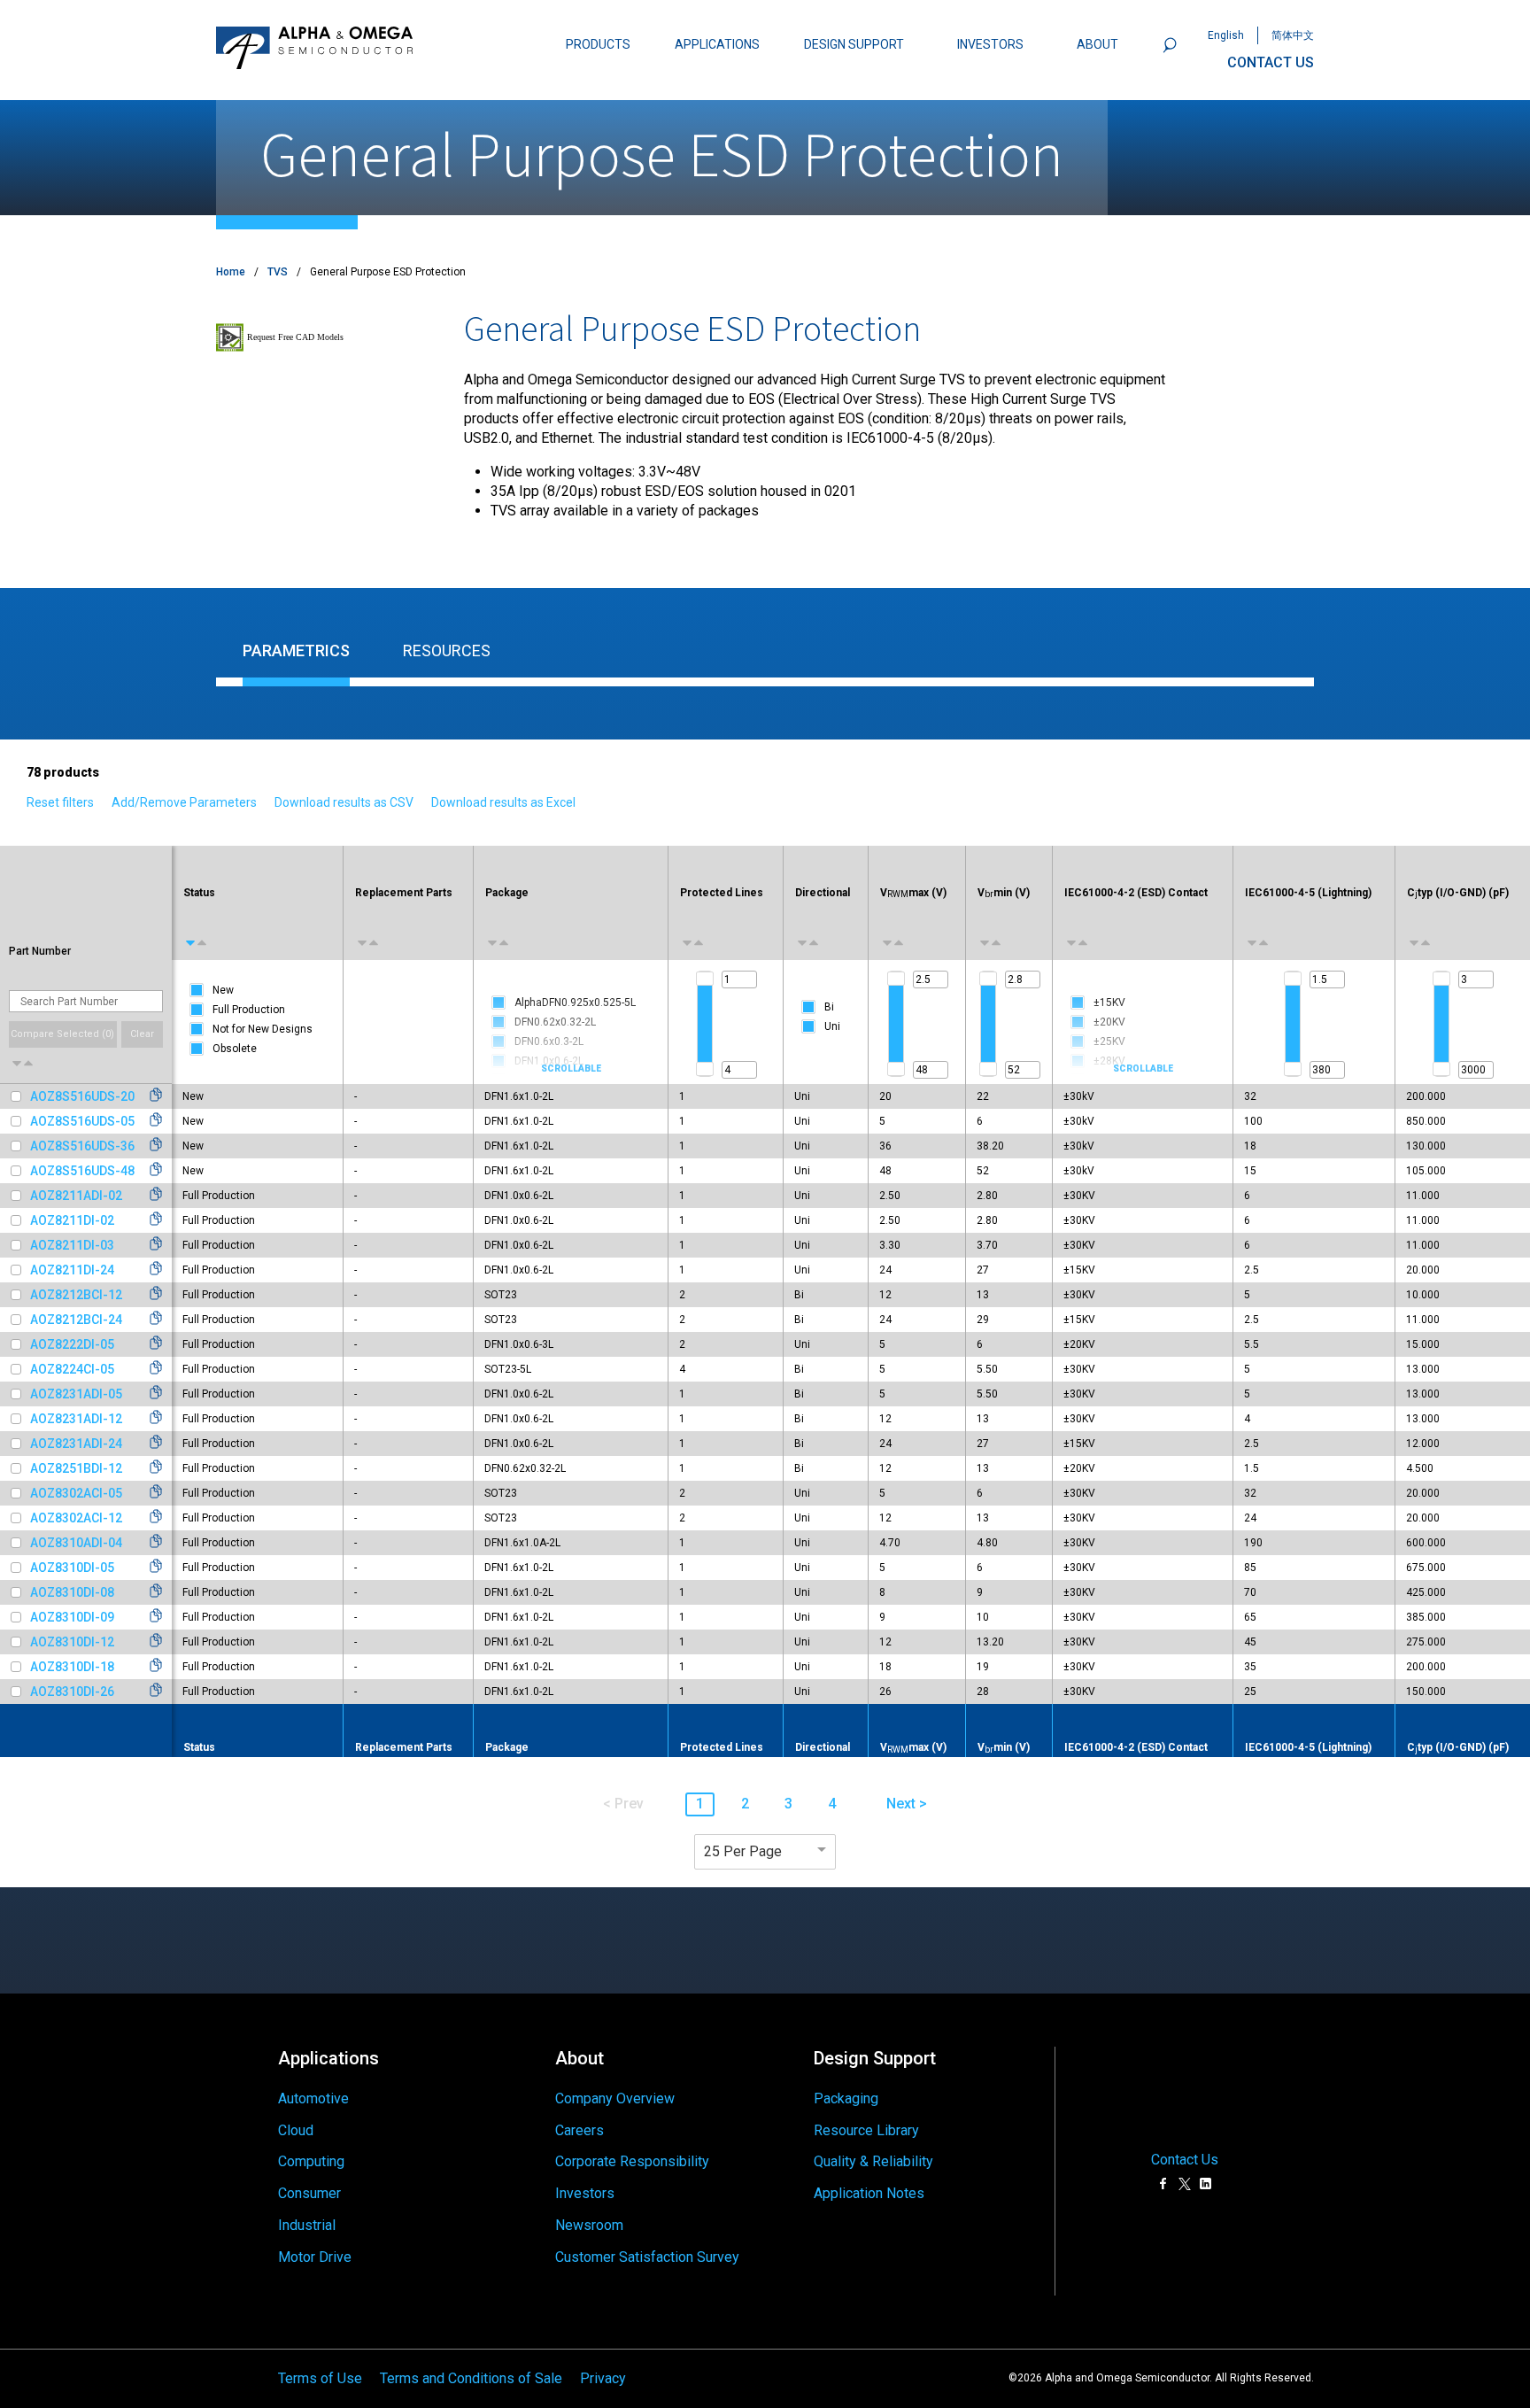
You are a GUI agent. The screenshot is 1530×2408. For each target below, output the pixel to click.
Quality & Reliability (873, 2161)
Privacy (603, 2378)
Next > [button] (907, 1804)
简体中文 (1293, 35)
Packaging (846, 2098)
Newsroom (589, 2225)
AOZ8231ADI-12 (76, 1419)
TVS (278, 272)
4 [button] (832, 1804)
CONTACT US (1271, 62)
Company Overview (615, 2098)
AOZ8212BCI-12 (76, 1295)
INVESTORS (990, 44)
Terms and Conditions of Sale (471, 2378)
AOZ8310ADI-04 (76, 1543)
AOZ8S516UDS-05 (82, 1121)
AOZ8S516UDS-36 (82, 1146)
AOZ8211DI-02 (72, 1220)
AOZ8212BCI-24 (76, 1320)
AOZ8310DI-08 (72, 1592)
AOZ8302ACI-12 (76, 1518)
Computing (311, 2161)
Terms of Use (320, 2378)
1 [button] (700, 1804)
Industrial (307, 2225)
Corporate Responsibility (632, 2161)
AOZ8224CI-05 (72, 1369)
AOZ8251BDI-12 (76, 1468)
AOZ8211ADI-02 (76, 1196)
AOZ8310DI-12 (72, 1642)
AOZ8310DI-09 (72, 1617)
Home (231, 272)
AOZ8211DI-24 (72, 1270)
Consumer (309, 2193)
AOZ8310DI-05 (72, 1568)
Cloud (296, 2130)
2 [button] (745, 1804)
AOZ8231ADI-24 (76, 1444)
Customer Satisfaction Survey (647, 2257)
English (1226, 35)
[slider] (705, 979)
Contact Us (1185, 2160)
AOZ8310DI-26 (72, 1692)
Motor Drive (315, 2257)
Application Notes (869, 2193)
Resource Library (866, 2130)
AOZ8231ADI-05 (76, 1394)
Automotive (313, 2098)
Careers (580, 2130)
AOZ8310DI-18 (72, 1667)
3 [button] (788, 1804)
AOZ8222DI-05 (72, 1344)
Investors (585, 2193)
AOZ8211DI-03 (72, 1245)
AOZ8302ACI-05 (76, 1493)
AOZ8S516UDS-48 (82, 1171)
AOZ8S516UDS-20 (82, 1096)
